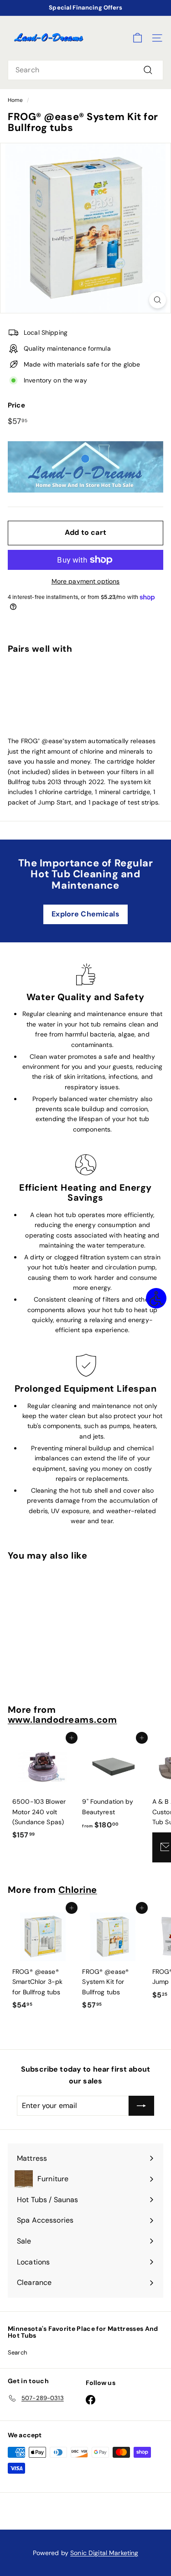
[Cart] (137, 38)
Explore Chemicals (85, 914)
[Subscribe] (141, 2106)
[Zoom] (158, 300)
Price (16, 405)
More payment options (86, 581)
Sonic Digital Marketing (104, 2553)
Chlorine (78, 1890)
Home (16, 100)
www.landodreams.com (62, 1720)
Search (17, 2352)
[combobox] (85, 70)
